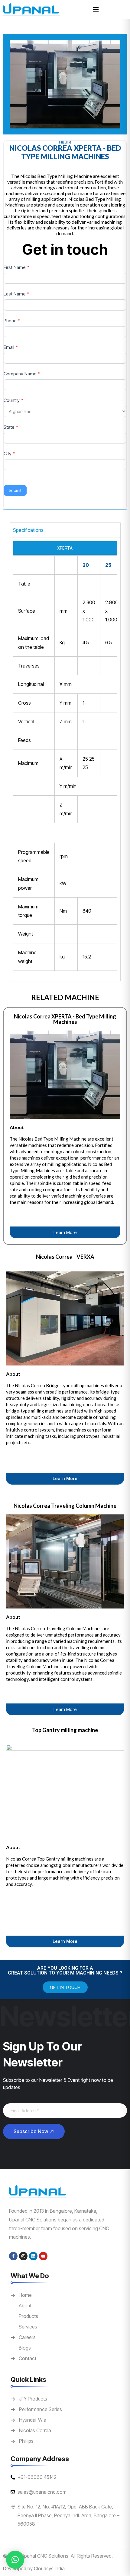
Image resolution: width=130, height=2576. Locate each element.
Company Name (22, 374)
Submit (15, 490)
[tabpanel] (65, 759)
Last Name (16, 294)
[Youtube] (43, 2256)
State (11, 427)
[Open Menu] (96, 9)
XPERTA (65, 548)
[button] (15, 2560)
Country (13, 400)
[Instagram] (23, 2256)
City (9, 454)
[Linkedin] (33, 2256)
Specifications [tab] (28, 530)
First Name (16, 267)
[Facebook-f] (13, 2256)
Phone (12, 321)
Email (11, 347)
